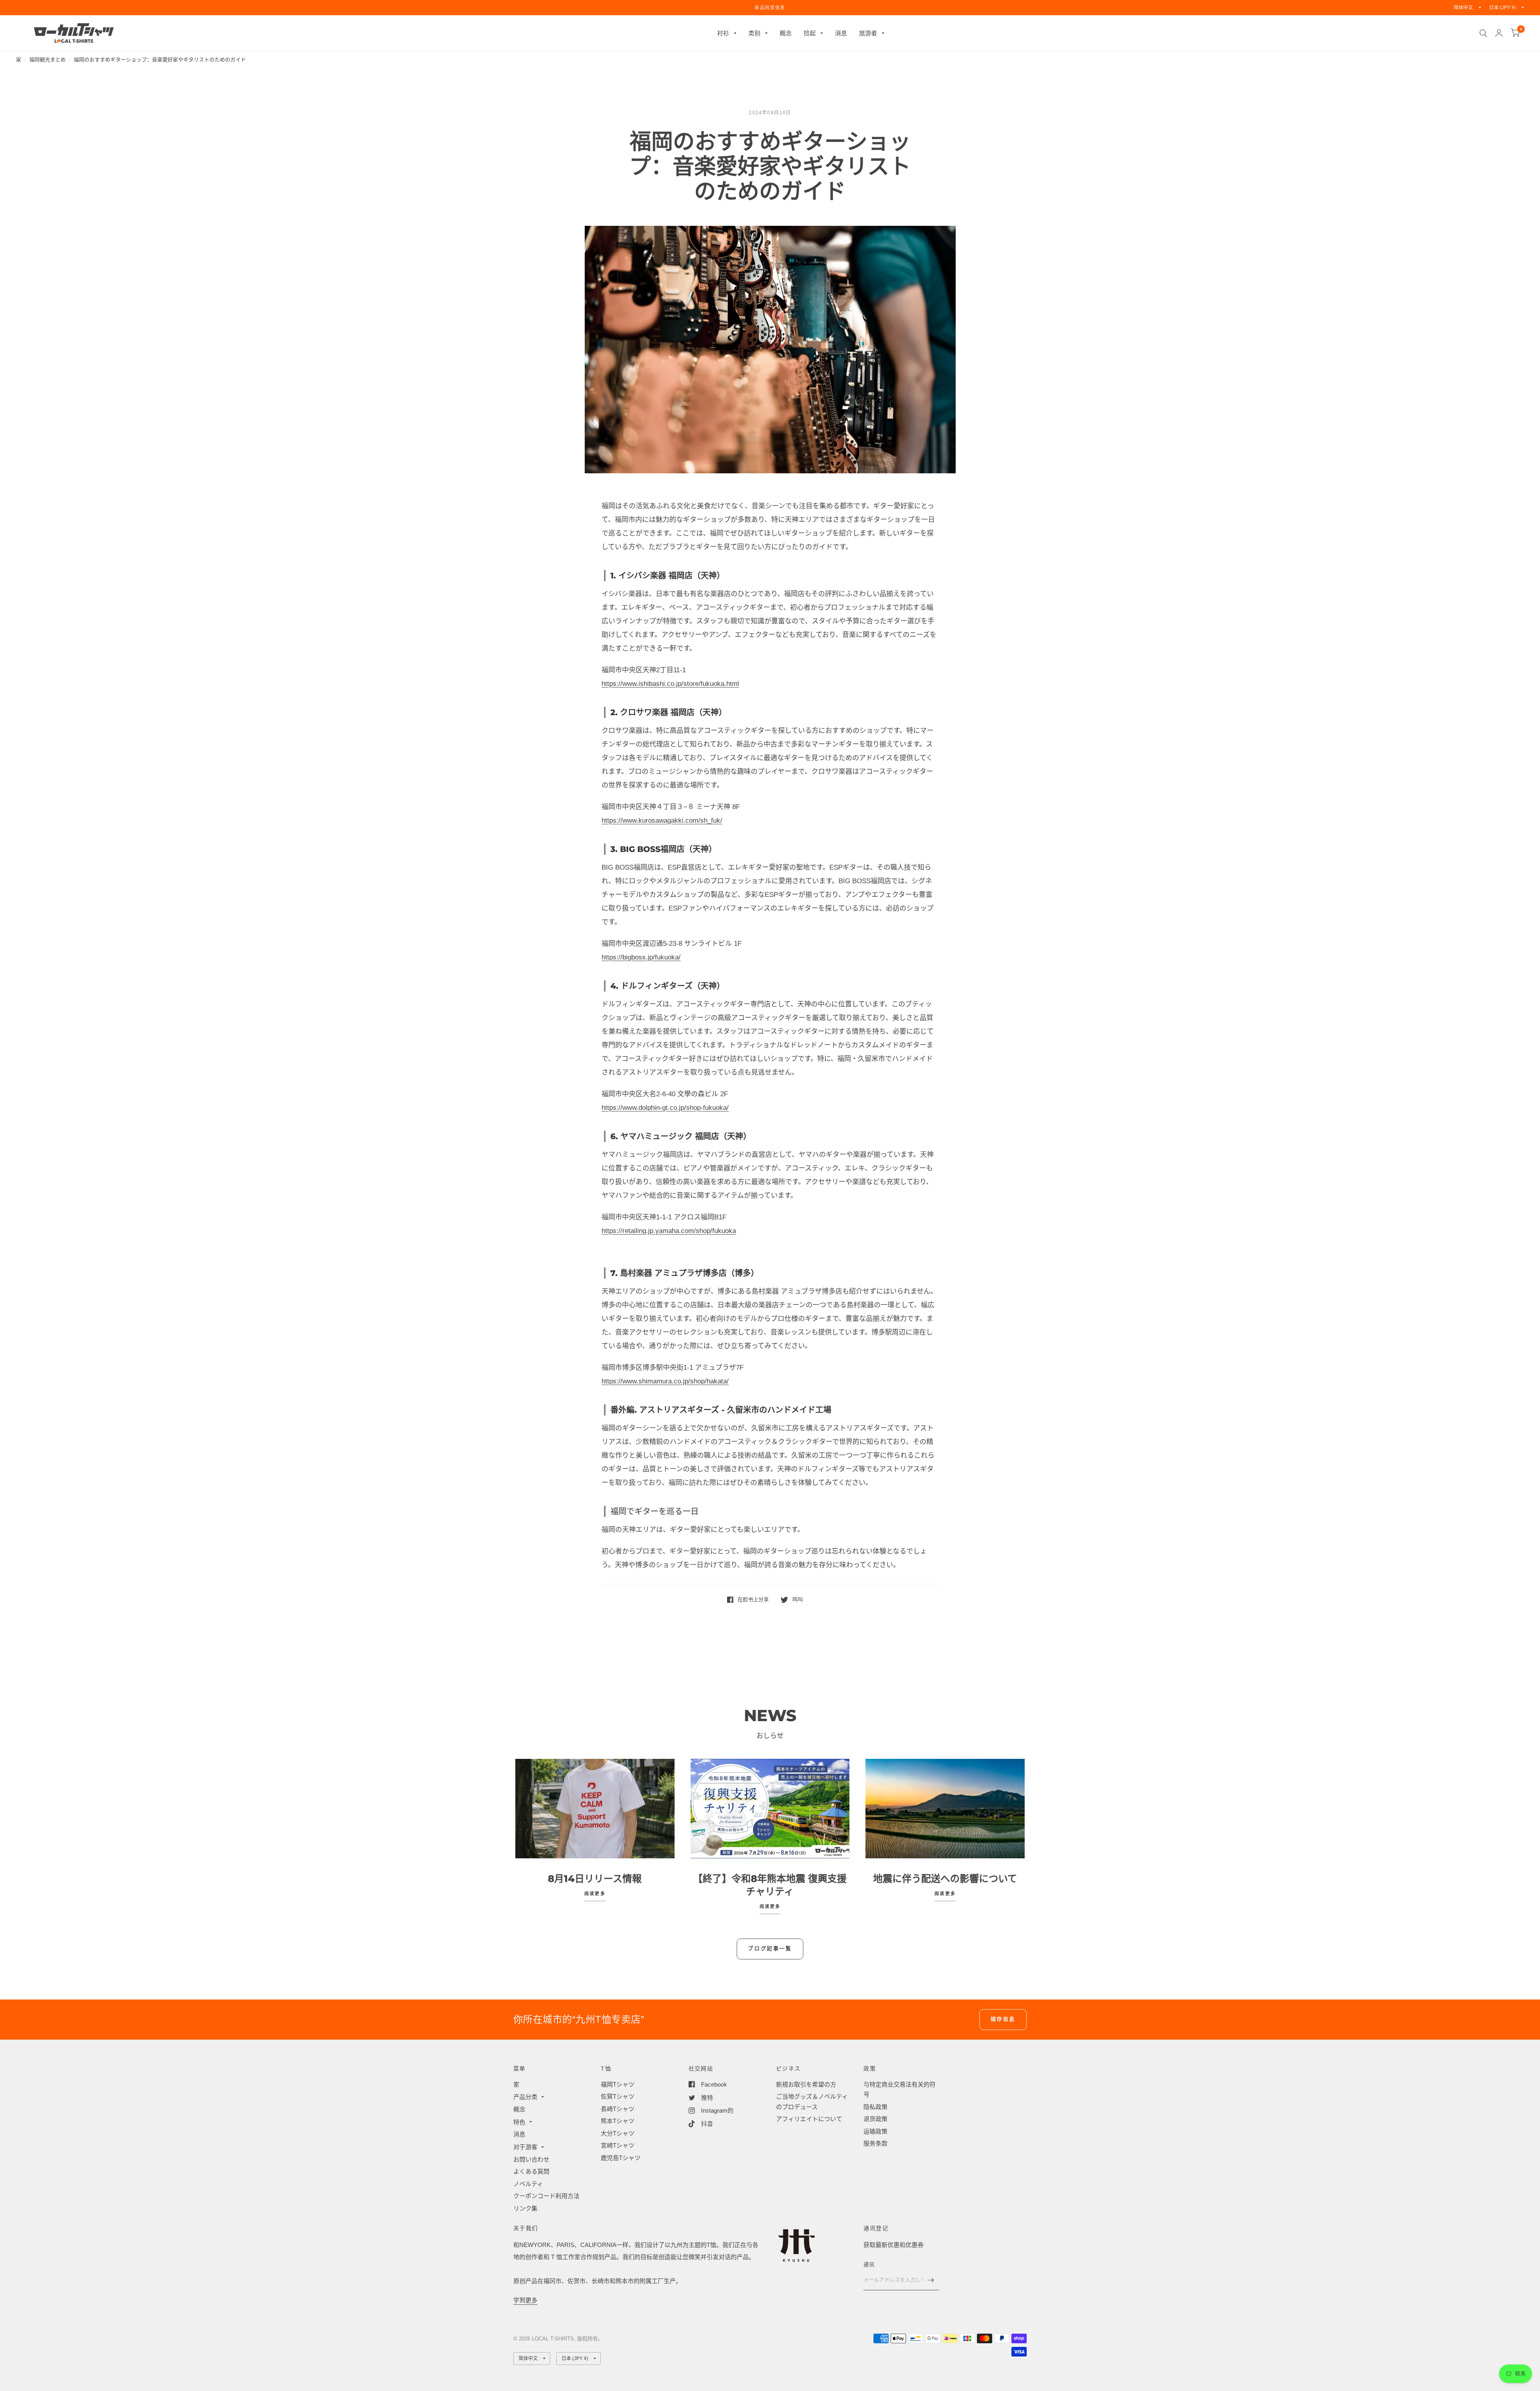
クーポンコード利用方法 (546, 2196)
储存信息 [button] (1003, 2019)
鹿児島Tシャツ (621, 2158)
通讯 (869, 2264)
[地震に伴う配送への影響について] (945, 1809)
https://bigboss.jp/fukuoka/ (641, 957)
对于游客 (525, 2147)
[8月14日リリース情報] (595, 1809)
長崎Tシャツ (618, 2109)
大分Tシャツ (618, 2133)
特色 (519, 2122)
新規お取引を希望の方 (806, 2084)
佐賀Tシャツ (618, 2096)
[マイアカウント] (1499, 33)
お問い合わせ (531, 2159)
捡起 (810, 33)
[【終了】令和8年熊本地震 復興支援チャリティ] (770, 1809)
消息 (841, 33)
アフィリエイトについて (809, 2119)
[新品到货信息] (770, 8)
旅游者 (868, 33)
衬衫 (723, 33)
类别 (754, 33)
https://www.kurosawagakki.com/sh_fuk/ (662, 820)
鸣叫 (797, 1599)
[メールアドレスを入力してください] (931, 2280)
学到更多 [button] (525, 2300)
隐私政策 (875, 2107)
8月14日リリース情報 (595, 1879)
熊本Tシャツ (618, 2121)
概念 (786, 33)
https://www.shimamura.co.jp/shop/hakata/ (665, 1381)
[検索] (1483, 33)
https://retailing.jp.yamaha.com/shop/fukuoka (669, 1231)
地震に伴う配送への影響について (945, 1879)
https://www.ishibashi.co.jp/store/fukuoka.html (670, 684)
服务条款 (875, 2143)
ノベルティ (528, 2184)
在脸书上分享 (753, 1599)
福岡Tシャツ (618, 2084)
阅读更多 (595, 1894)
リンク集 (525, 2208)
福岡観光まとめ (48, 60)
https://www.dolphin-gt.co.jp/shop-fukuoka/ (665, 1108)
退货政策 (875, 2119)
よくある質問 (531, 2171)
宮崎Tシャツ (618, 2145)
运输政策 (875, 2131)
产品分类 (525, 2097)
